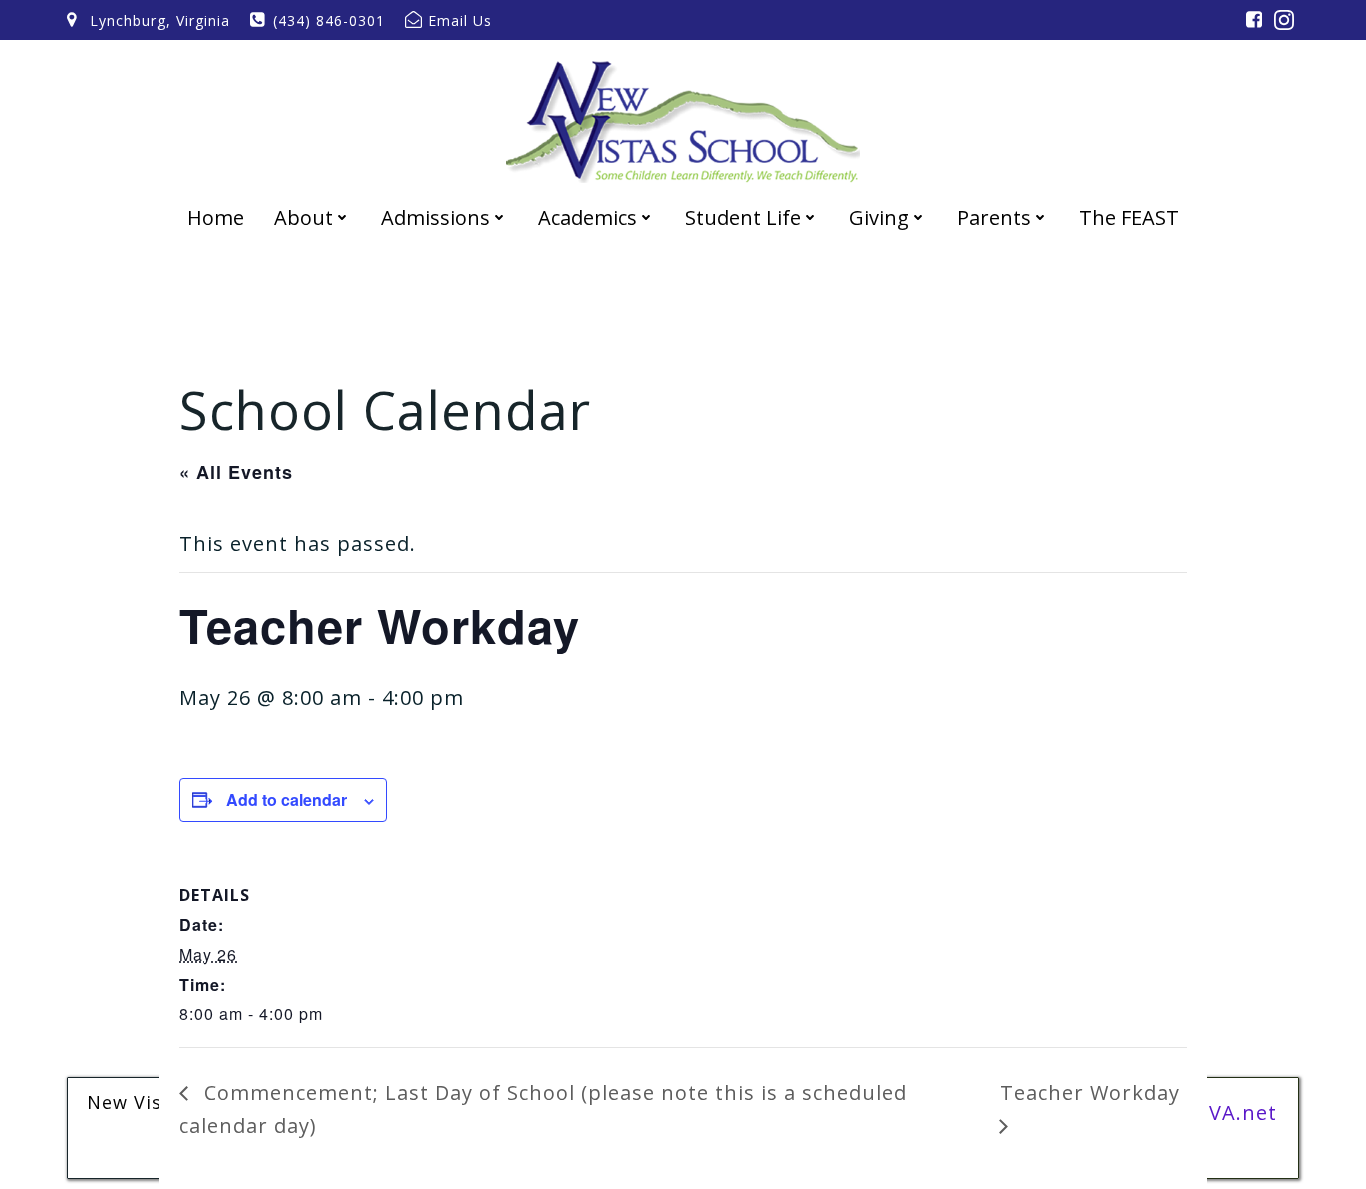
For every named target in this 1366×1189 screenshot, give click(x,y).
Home (215, 217)
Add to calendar (286, 799)
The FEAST (1129, 217)
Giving (879, 217)
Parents (994, 217)
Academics (587, 217)
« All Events (236, 472)
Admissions (435, 217)
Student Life (743, 217)
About (303, 217)
